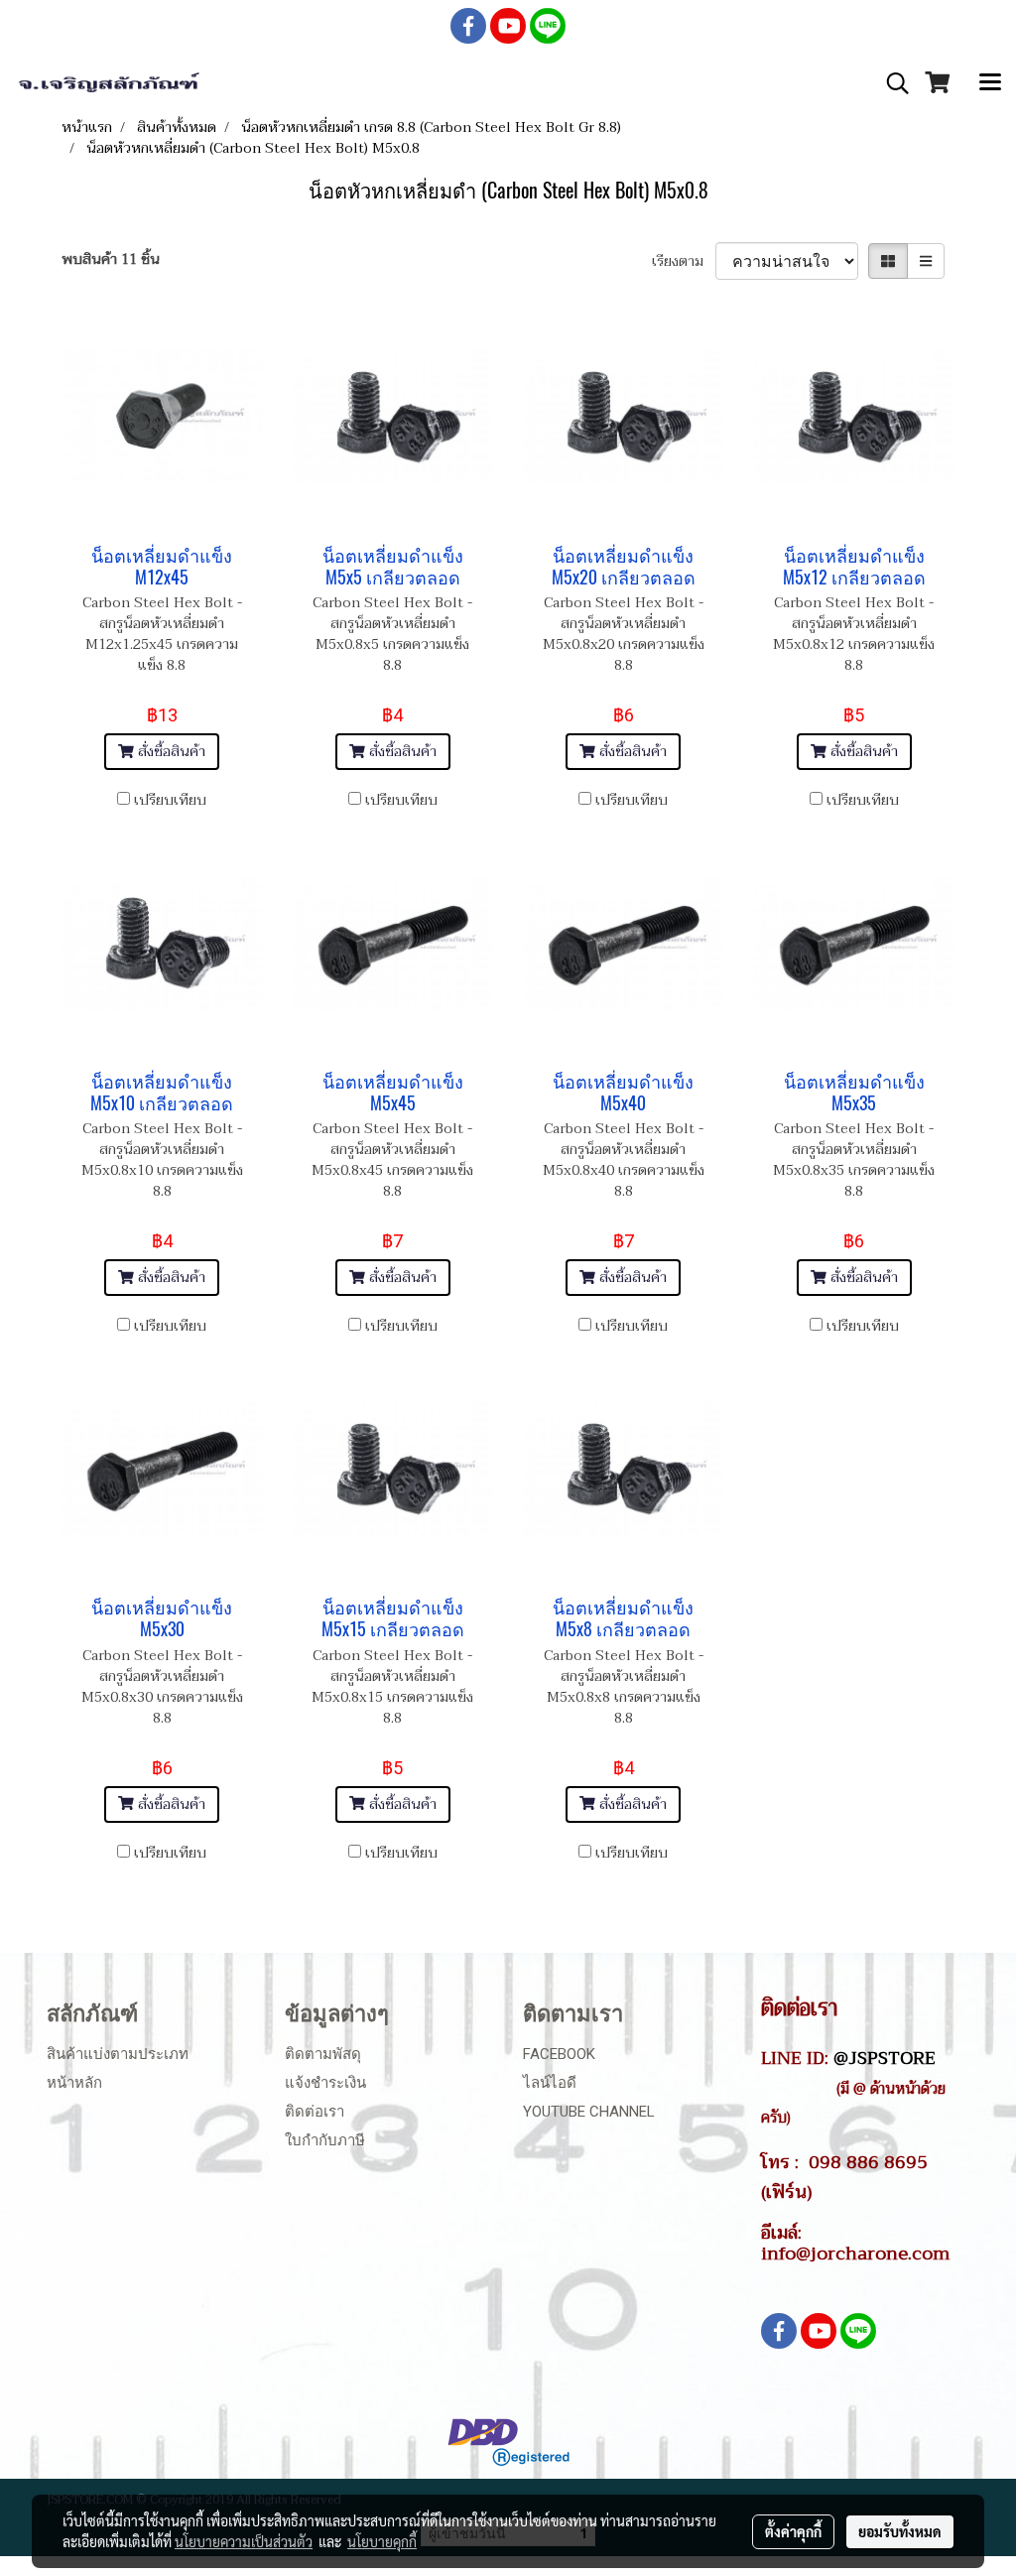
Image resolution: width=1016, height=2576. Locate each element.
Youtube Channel (589, 2112)
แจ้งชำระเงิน (325, 2083)
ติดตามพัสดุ (323, 2054)
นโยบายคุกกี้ (382, 2541)
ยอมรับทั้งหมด (900, 2531)
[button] (891, 83)
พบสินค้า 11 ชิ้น (111, 259)
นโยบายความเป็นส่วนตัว (244, 2541)
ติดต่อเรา (315, 2112)
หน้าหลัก (74, 2083)
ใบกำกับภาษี (325, 2140)
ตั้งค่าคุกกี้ (793, 2531)
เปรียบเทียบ (170, 800)
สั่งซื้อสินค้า (170, 752)
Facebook (559, 2054)
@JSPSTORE (885, 2058)
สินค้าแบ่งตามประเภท (118, 2054)
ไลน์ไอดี (550, 2083)
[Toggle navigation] (990, 83)
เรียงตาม (684, 261)
